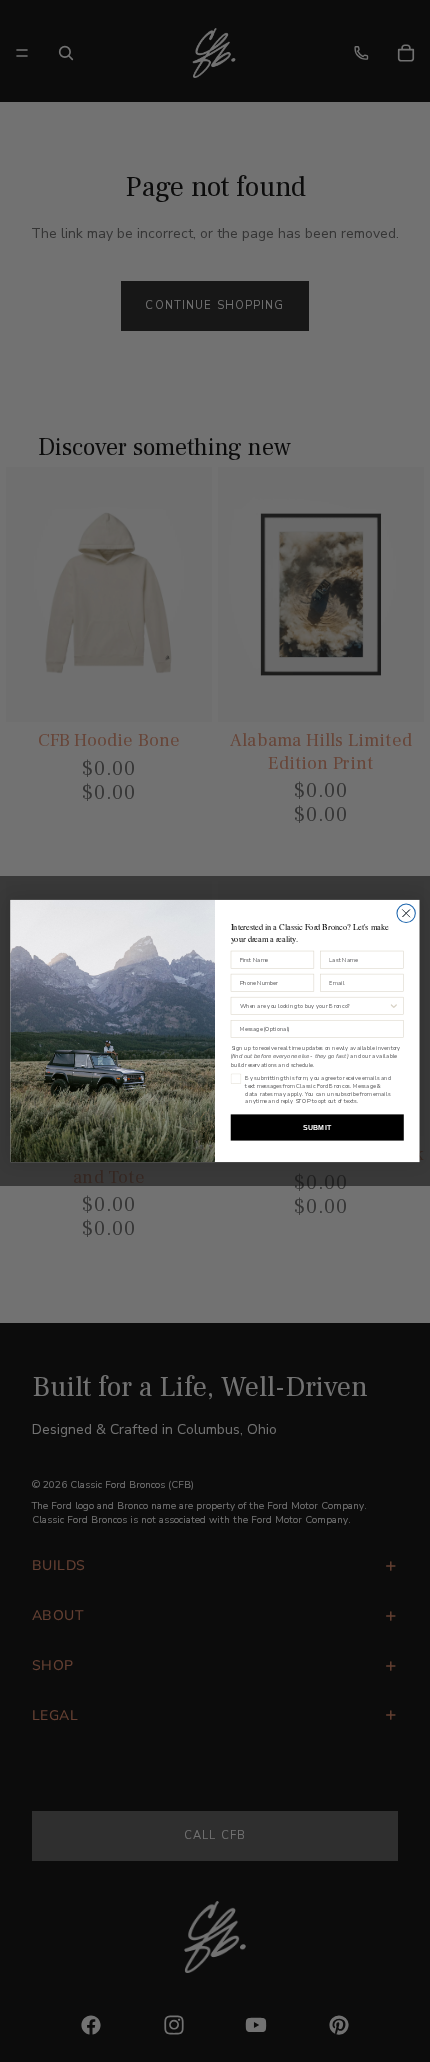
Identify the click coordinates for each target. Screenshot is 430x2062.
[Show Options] (394, 1005)
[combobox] (314, 1005)
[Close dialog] (406, 913)
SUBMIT (317, 1127)
